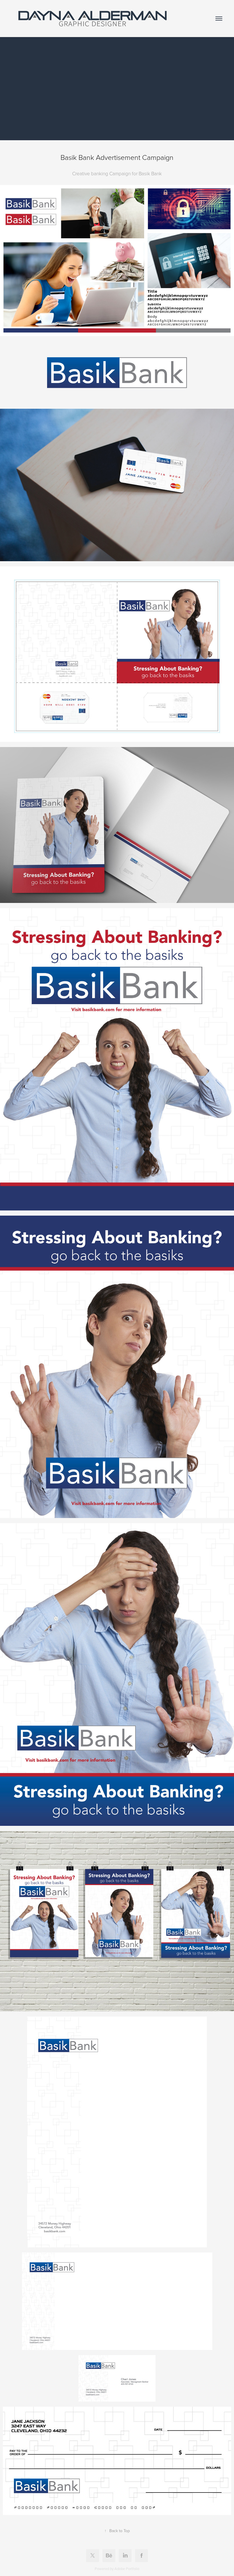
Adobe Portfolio (127, 2569)
